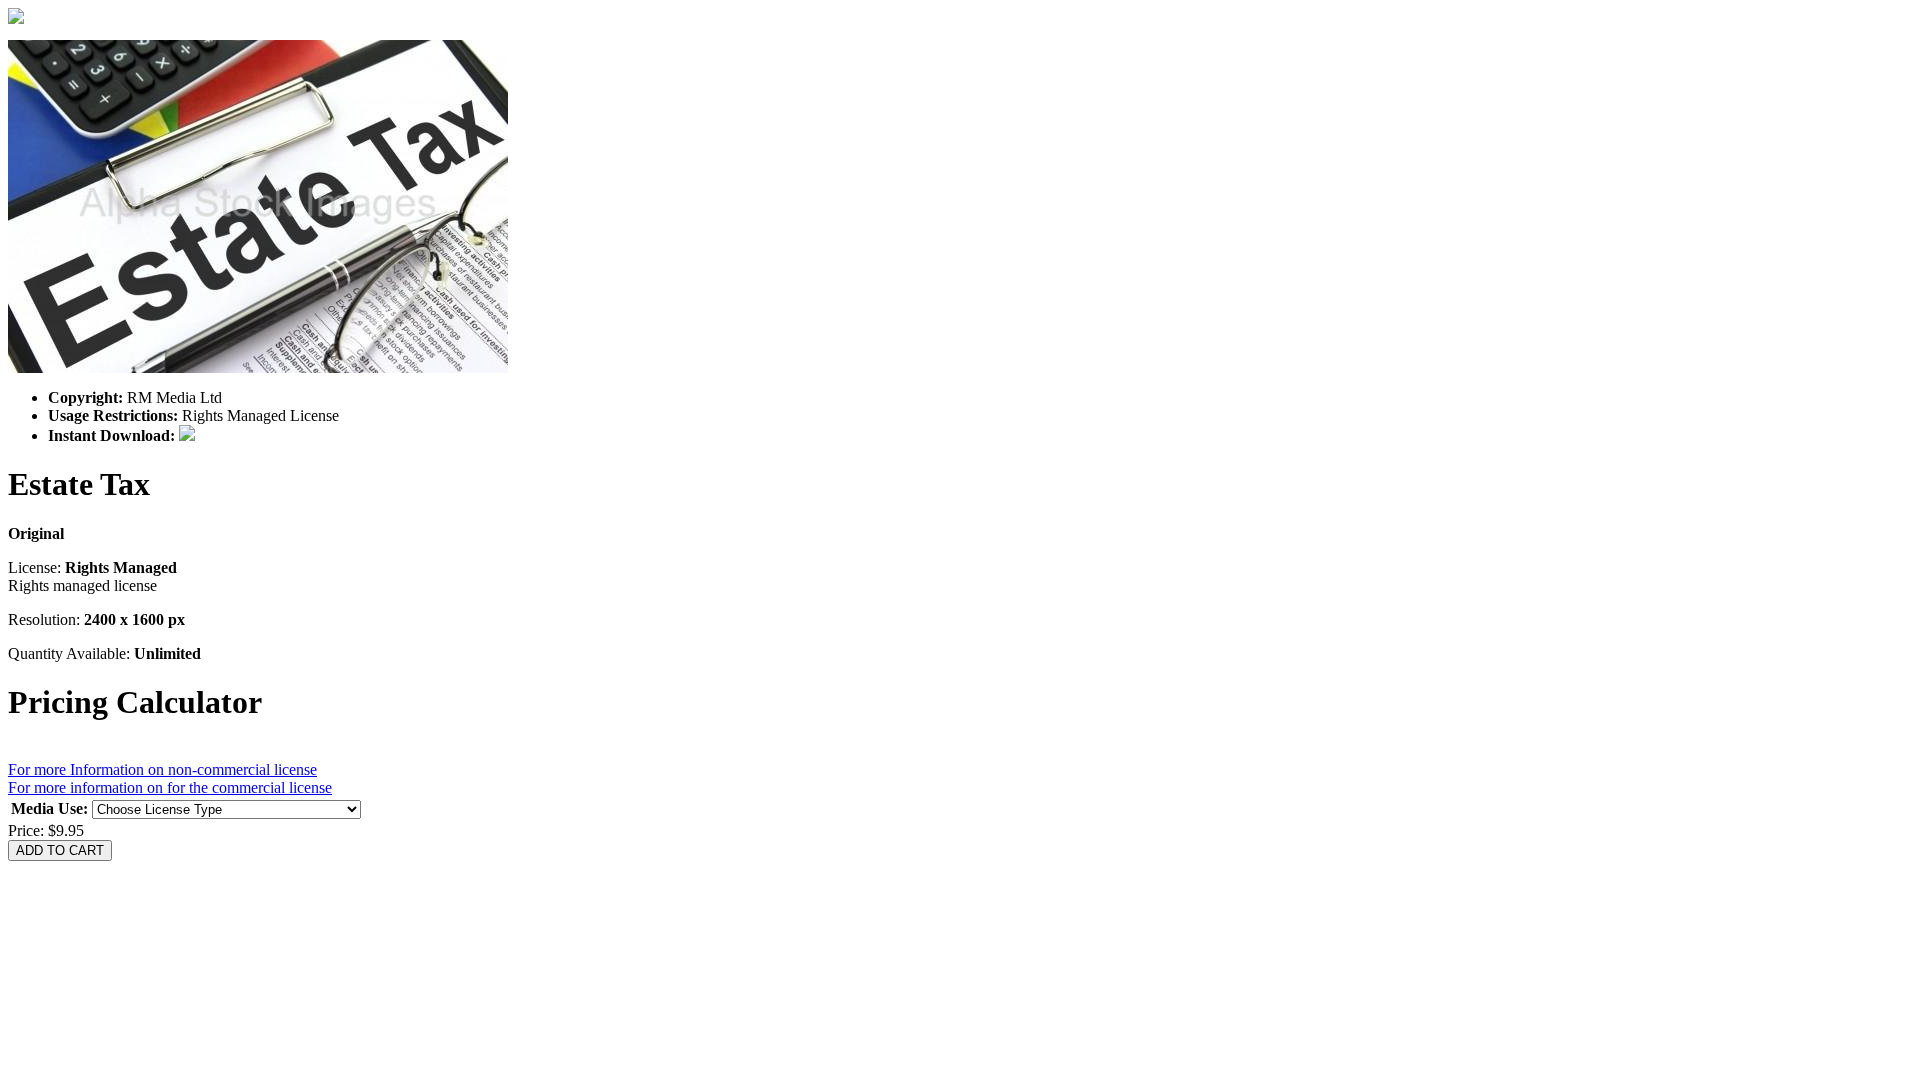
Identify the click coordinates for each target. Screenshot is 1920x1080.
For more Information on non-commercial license (162, 769)
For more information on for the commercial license (170, 787)
